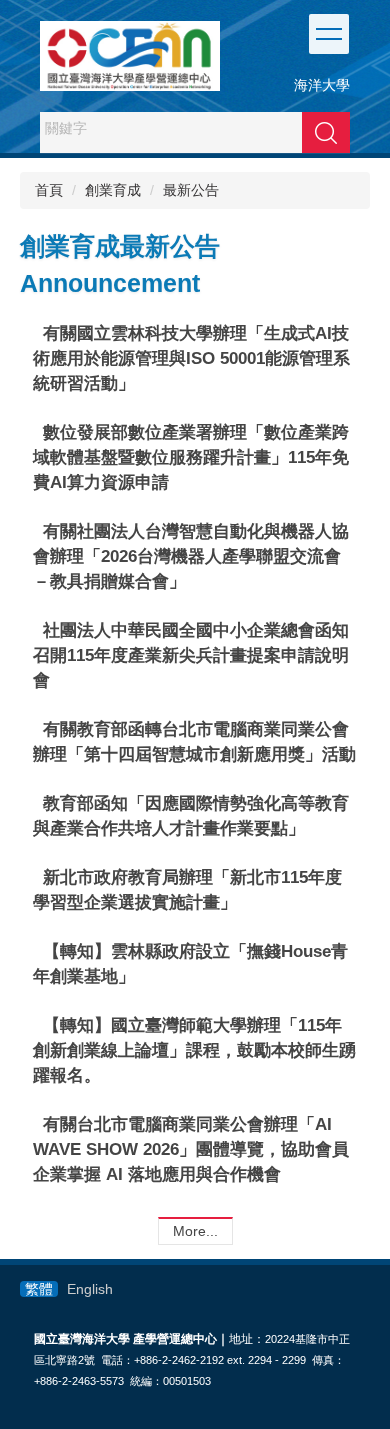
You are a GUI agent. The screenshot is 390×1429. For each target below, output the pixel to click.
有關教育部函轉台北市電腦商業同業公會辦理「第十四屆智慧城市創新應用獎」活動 (194, 741)
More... (195, 1231)
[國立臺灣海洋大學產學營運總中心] (130, 56)
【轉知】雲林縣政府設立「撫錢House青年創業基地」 (190, 963)
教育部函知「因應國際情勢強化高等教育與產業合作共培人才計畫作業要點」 (191, 815)
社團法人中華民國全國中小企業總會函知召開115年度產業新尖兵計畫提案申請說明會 (191, 655)
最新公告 (191, 190)
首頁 (49, 190)
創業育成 (113, 190)
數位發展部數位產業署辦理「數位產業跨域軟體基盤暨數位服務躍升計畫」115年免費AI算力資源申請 (191, 457)
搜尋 (326, 132)
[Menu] (329, 34)
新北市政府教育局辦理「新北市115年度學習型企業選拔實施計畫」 (187, 889)
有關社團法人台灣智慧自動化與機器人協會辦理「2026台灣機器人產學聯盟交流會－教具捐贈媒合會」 (191, 556)
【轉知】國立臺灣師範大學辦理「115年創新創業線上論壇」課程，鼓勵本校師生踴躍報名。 (194, 1050)
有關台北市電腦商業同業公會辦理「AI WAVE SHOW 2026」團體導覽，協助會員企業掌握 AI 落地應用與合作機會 (191, 1149)
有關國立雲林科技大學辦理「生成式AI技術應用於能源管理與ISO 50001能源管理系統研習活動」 (191, 358)
